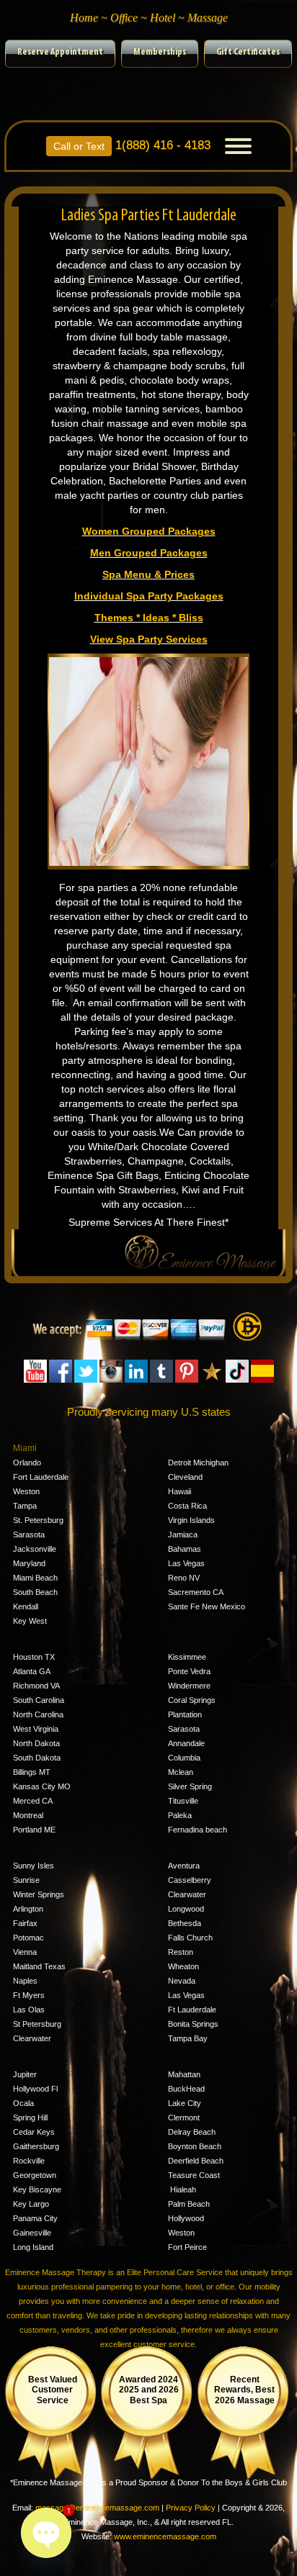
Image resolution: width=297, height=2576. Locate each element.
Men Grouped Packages (149, 553)
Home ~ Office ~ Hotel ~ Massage (149, 18)
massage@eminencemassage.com (97, 2508)
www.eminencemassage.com (165, 2536)
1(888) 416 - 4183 (132, 144)
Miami (25, 1448)
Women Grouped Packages (149, 531)
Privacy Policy (191, 2508)
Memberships (160, 52)
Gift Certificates (248, 52)
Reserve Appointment (60, 52)
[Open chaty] (46, 2533)
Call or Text (79, 146)
